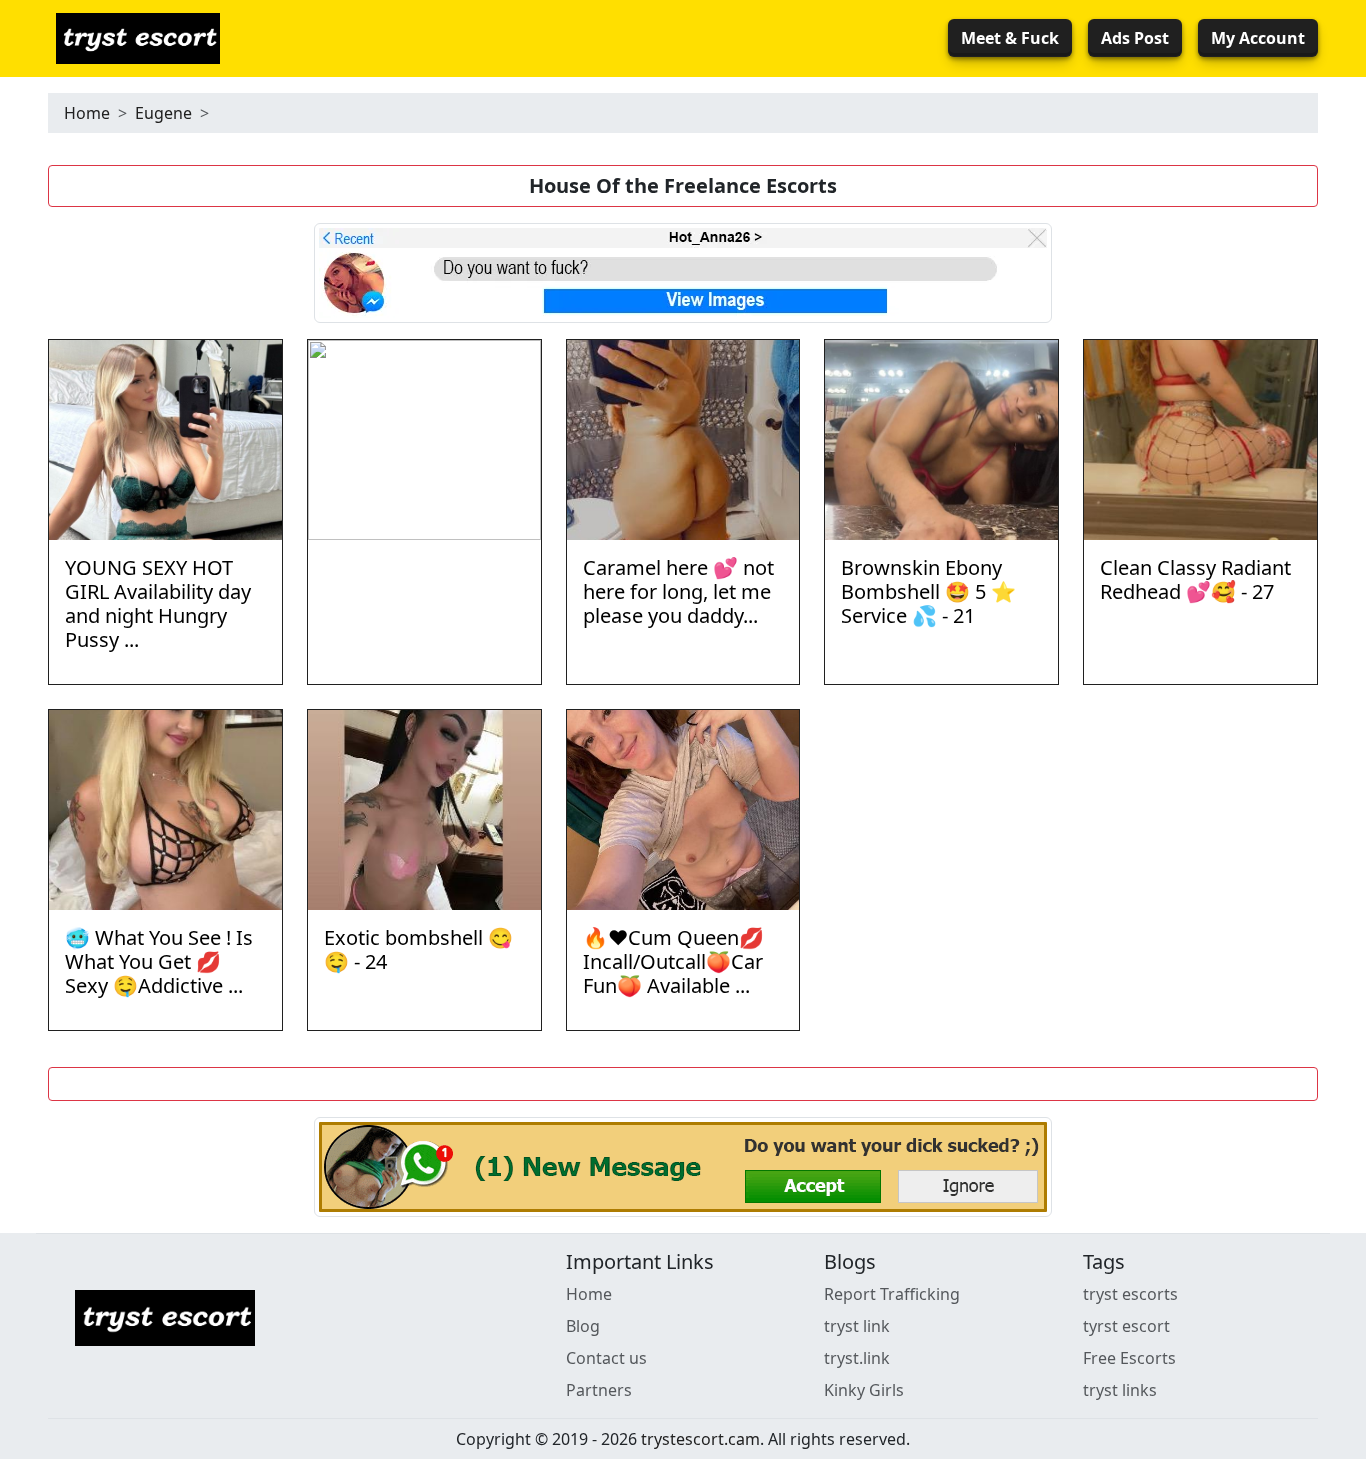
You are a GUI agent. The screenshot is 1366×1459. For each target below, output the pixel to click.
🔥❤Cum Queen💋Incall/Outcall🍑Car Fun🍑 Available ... (673, 961)
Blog (583, 1326)
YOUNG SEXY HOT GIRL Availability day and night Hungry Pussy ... (158, 603)
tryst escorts (1130, 1294)
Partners (599, 1390)
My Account (1258, 38)
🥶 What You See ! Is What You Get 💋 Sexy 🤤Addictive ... (159, 961)
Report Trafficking (892, 1294)
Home (87, 113)
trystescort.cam (700, 1439)
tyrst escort (1126, 1326)
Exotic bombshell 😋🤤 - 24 (418, 949)
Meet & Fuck (1010, 38)
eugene (163, 113)
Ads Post (1135, 38)
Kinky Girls (864, 1390)
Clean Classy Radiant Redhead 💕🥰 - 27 (1195, 579)
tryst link (857, 1326)
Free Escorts (1129, 1358)
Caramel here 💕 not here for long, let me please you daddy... (678, 591)
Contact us (606, 1358)
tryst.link (857, 1358)
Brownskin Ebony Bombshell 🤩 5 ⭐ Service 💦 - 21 (928, 591)
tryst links (1120, 1390)
